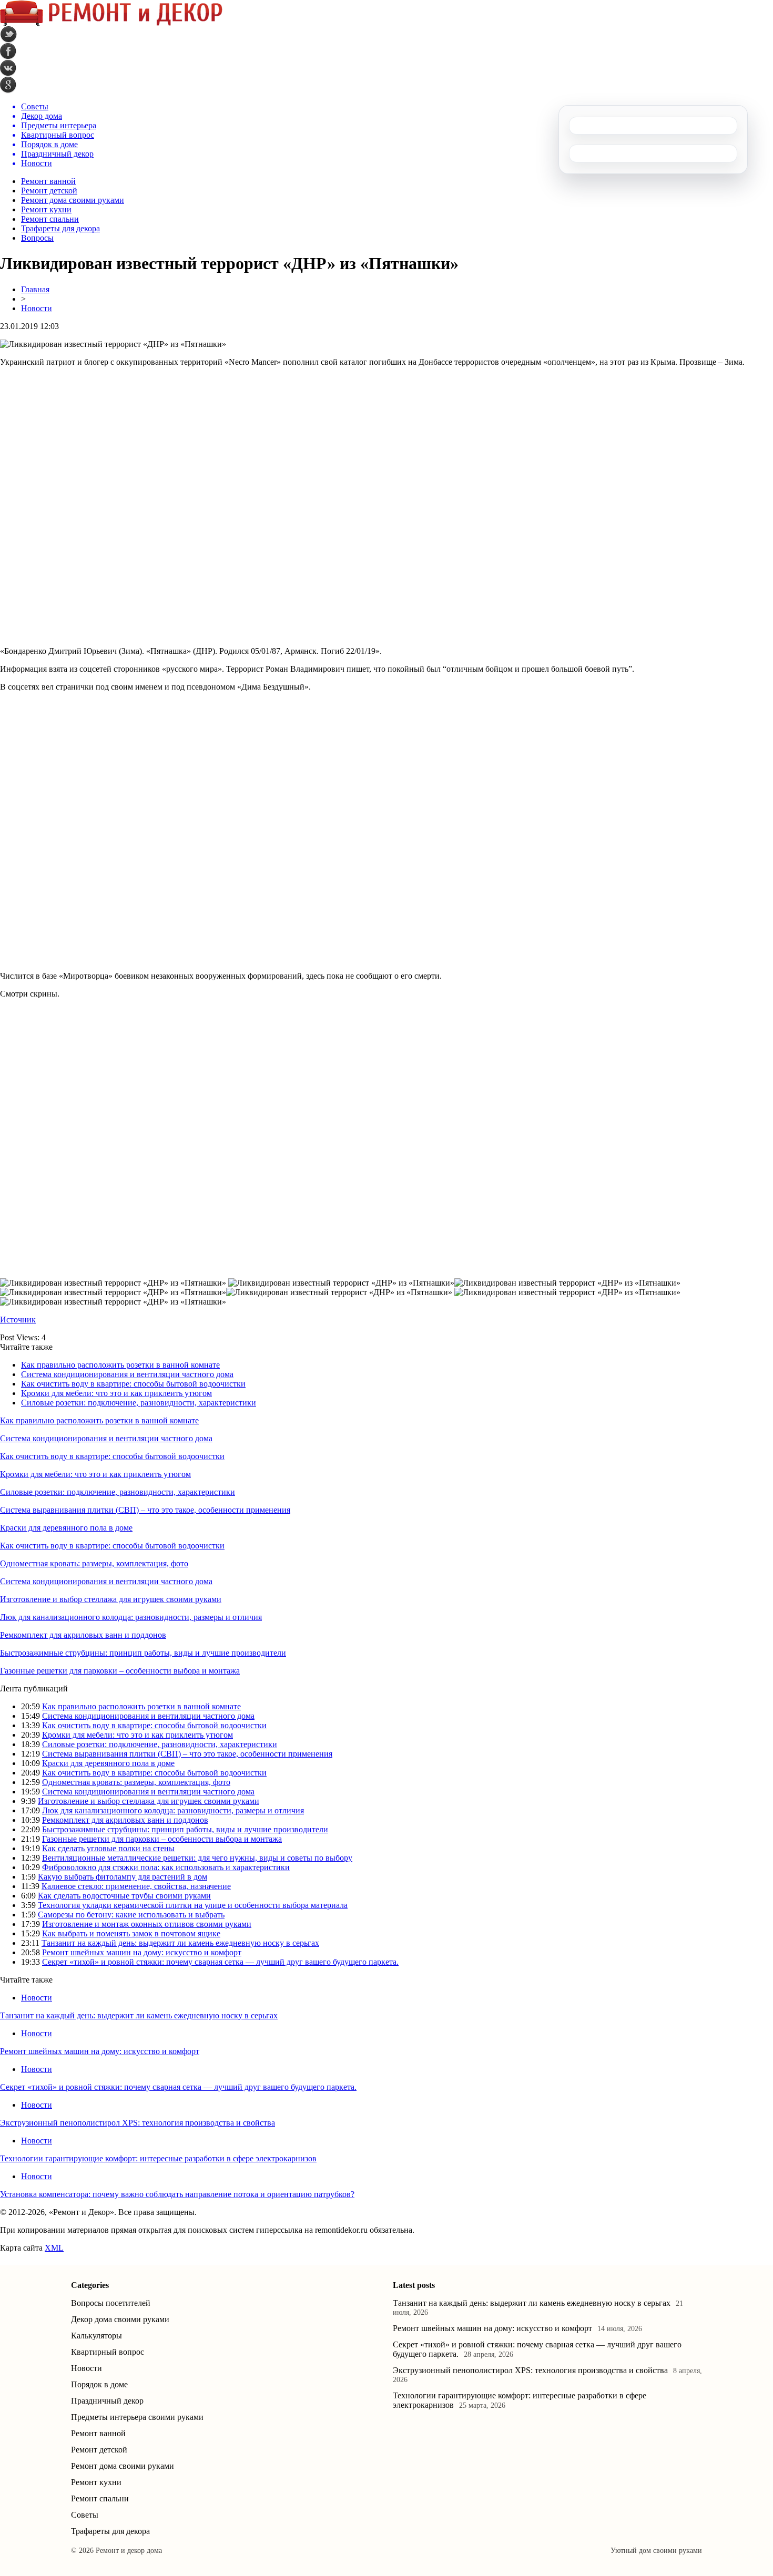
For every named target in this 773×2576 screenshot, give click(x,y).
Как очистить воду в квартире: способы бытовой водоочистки (133, 1384)
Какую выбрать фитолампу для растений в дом (123, 1877)
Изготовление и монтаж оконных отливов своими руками (147, 1924)
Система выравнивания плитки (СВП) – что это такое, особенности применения (145, 1510)
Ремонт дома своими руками (73, 200)
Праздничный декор (107, 2401)
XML (54, 2248)
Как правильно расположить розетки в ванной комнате (120, 1365)
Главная (35, 289)
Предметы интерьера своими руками (137, 2417)
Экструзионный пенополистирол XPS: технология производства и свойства (138, 2123)
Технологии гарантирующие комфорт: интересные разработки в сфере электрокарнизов (158, 2158)
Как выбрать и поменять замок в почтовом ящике (131, 1933)
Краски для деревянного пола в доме (66, 1528)
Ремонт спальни (50, 219)
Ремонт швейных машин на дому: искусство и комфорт (142, 1952)
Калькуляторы (96, 2336)
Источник (18, 1320)
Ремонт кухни (46, 209)
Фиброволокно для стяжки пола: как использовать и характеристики (166, 1867)
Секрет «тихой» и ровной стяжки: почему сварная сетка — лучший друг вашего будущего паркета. (220, 1962)
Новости (37, 308)
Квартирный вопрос (108, 2352)
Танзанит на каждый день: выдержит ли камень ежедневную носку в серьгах (180, 1943)
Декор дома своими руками (120, 2319)
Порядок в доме (99, 2384)
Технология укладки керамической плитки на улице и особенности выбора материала (193, 1905)
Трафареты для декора (60, 228)
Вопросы (37, 238)
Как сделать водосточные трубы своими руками (124, 1896)
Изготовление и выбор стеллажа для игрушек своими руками (111, 1599)
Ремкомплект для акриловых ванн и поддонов (83, 1635)
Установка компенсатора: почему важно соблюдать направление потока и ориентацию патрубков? (177, 2194)
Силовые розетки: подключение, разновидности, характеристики (139, 1403)
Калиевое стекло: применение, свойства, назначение (136, 1886)
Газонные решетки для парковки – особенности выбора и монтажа (120, 1671)
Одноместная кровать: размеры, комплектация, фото (94, 1563)
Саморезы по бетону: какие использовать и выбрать (131, 1915)
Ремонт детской (49, 191)
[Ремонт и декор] (111, 23)
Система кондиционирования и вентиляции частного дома (127, 1374)
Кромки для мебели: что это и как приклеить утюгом (116, 1393)
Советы (85, 2515)
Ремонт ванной (48, 181)
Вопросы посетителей (111, 2303)
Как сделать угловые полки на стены (108, 1848)
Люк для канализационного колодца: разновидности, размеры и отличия (131, 1617)
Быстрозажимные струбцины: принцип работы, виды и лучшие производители (143, 1653)
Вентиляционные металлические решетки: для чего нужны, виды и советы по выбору (197, 1858)
